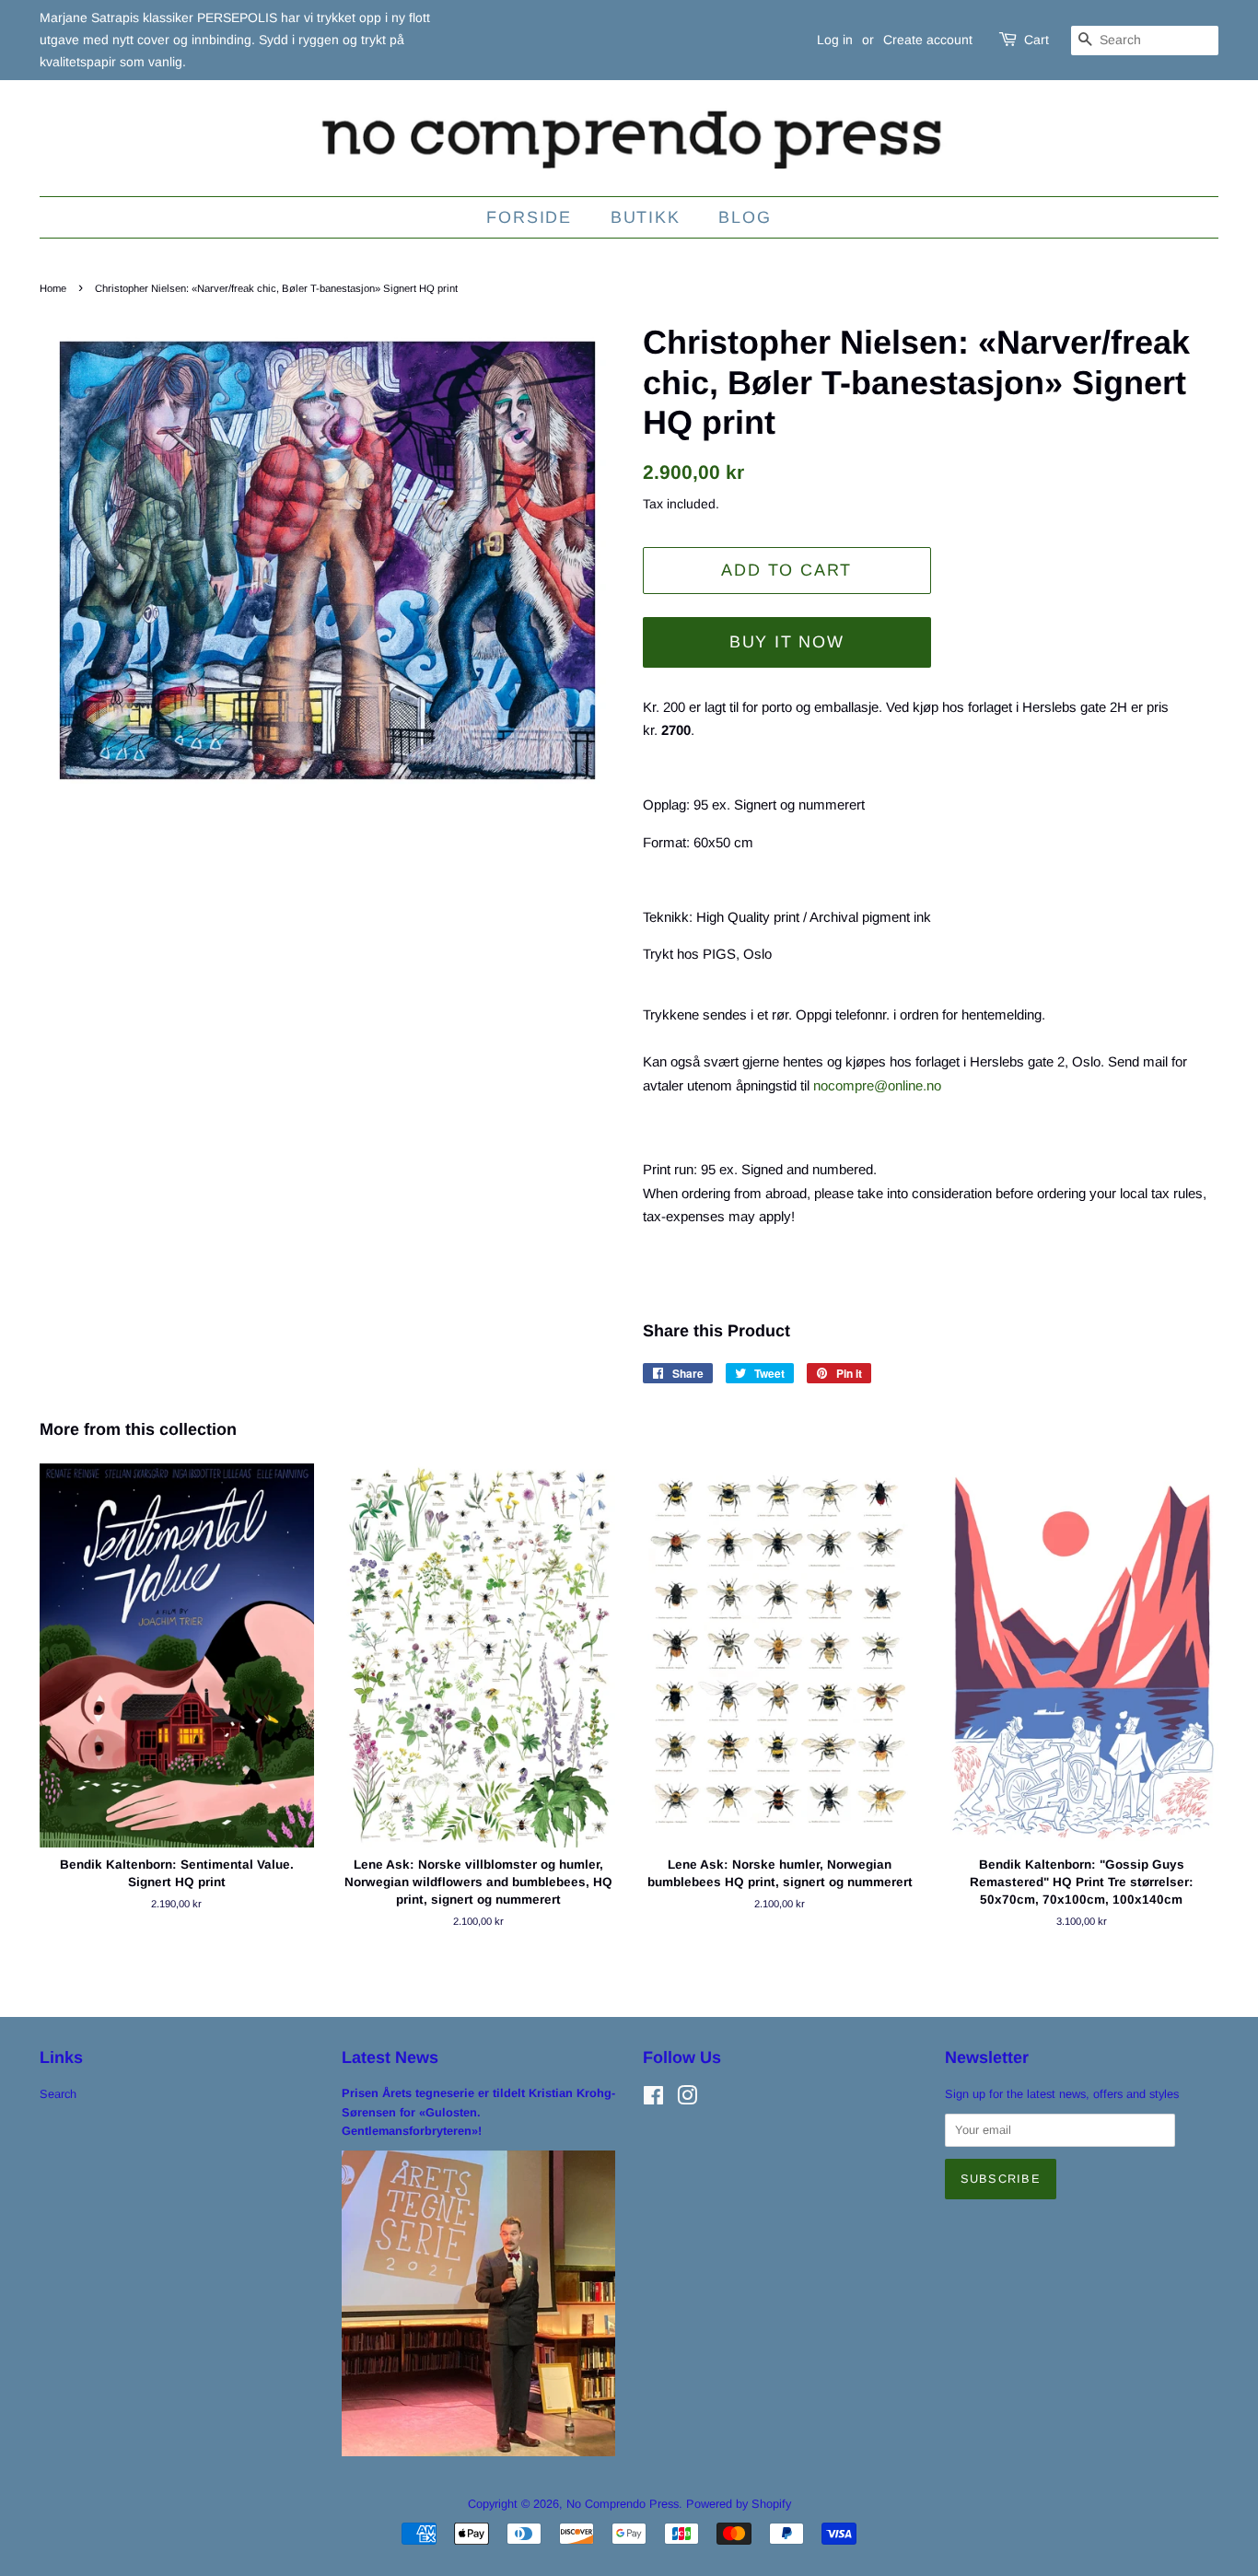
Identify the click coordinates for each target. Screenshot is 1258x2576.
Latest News (390, 2057)
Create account (928, 40)
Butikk (646, 217)
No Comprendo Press (623, 2504)
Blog (745, 217)
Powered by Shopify (739, 2504)
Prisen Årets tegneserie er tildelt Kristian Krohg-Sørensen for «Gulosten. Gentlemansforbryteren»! (478, 2112)
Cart (1037, 40)
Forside (529, 217)
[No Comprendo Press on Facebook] (653, 2099)
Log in (835, 40)
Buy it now (787, 642)
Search (58, 2094)
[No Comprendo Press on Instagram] (687, 2099)
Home (53, 288)
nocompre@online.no (877, 1085)
